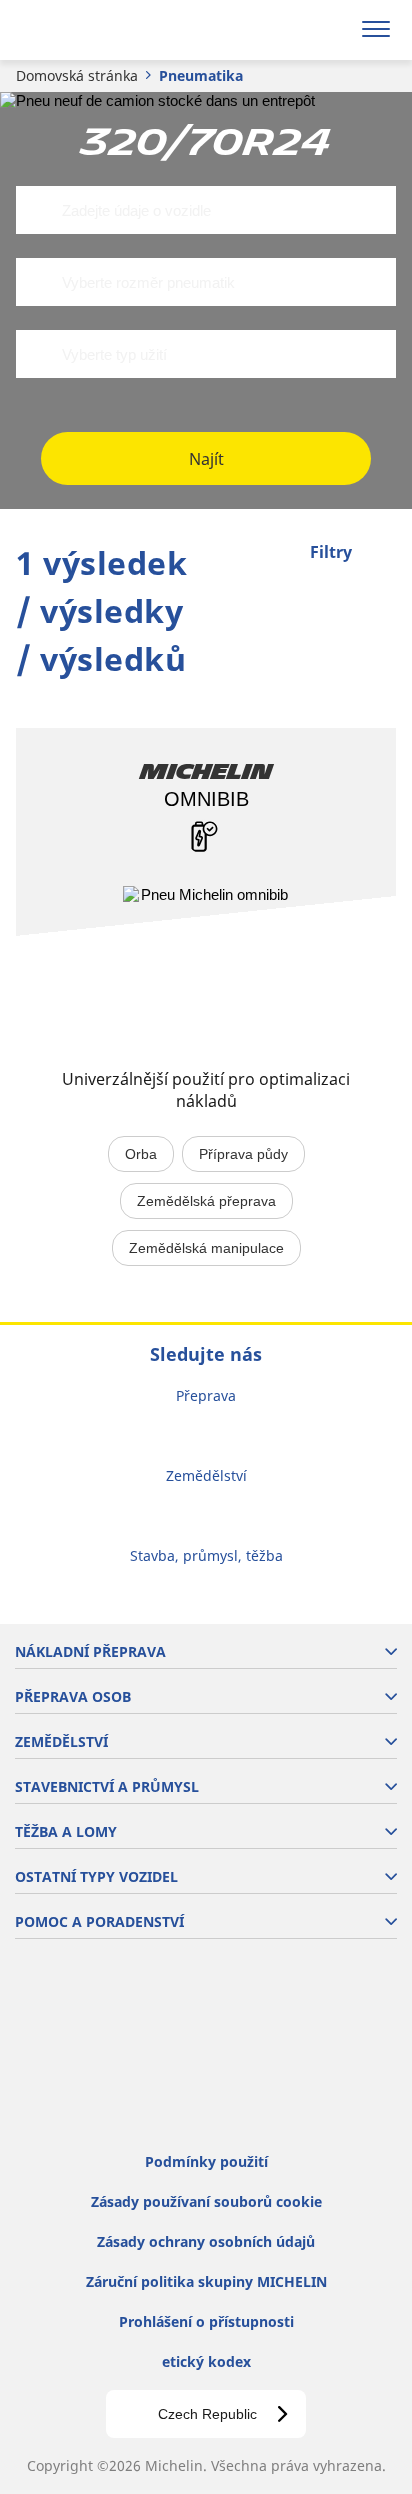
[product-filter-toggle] (381, 554)
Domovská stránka (77, 75)
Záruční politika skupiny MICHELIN (206, 2281)
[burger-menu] (376, 30)
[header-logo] (94, 30)
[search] (328, 30)
